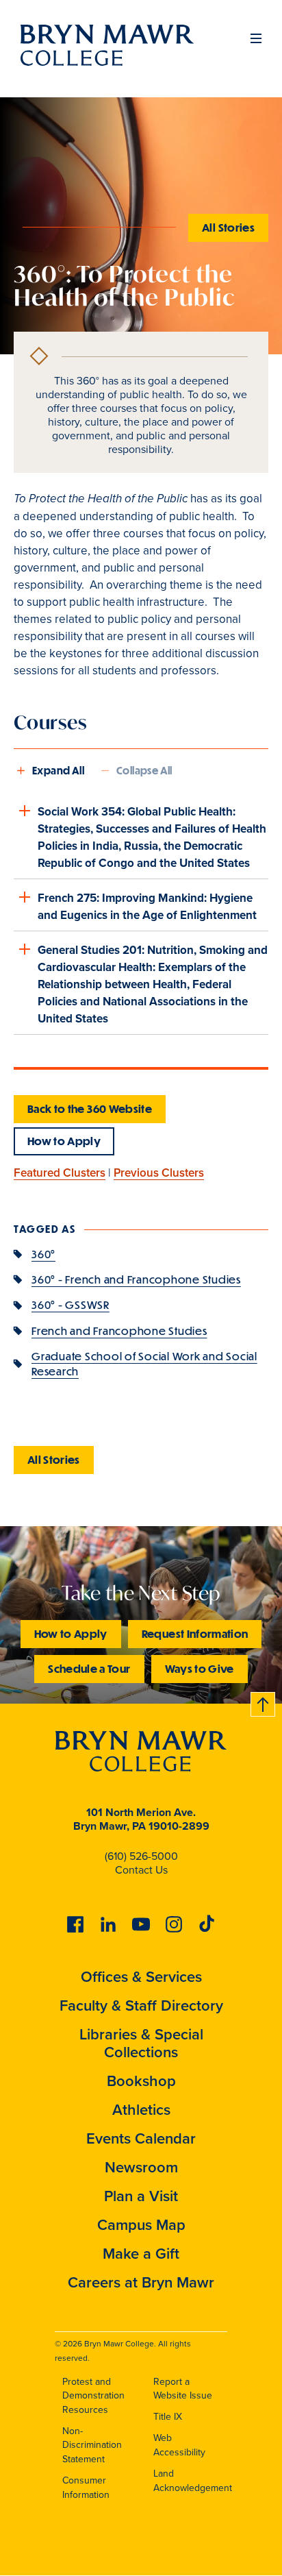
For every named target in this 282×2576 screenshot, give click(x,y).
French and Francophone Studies (119, 1330)
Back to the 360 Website (90, 1108)
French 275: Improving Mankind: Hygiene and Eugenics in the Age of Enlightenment (147, 907)
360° (43, 1254)
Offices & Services (141, 1977)
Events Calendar (141, 2138)
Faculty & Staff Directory (141, 2005)
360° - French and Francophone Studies (136, 1279)
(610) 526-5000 (141, 1856)
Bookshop (141, 2081)
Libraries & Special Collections (141, 2043)
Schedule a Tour (89, 1668)
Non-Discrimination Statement (92, 2445)
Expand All (58, 770)
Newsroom (141, 2167)
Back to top (264, 1702)
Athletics (141, 2110)
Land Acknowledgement (193, 2481)
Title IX (168, 2417)
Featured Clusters (60, 1173)
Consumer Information (86, 2488)
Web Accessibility (179, 2445)
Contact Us (141, 1870)
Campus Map (141, 2225)
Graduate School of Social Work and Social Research (144, 1363)
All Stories (228, 227)
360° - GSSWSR (70, 1304)
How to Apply (64, 1141)
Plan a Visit (141, 2196)
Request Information (195, 1633)
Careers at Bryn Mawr (141, 2282)
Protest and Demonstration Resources (93, 2396)
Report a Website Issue (183, 2389)
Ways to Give (200, 1668)
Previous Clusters (159, 1173)
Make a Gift (141, 2254)
